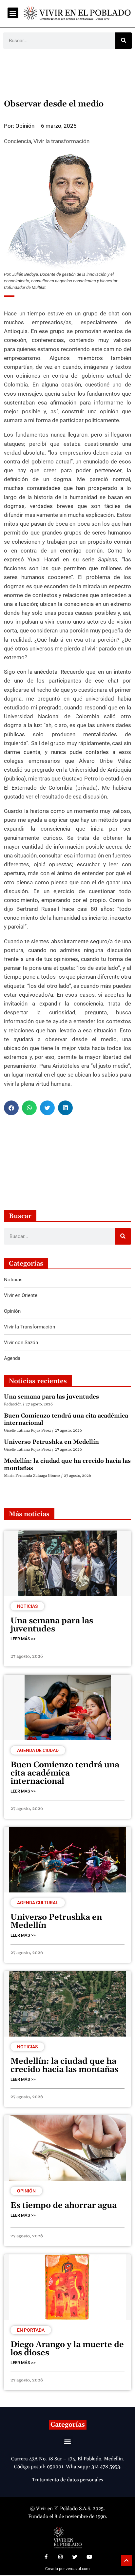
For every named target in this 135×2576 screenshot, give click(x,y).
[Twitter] (75, 2557)
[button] (13, 13)
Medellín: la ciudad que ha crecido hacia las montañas (67, 1465)
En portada (31, 2330)
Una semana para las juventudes (51, 1397)
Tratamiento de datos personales (67, 2480)
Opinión (26, 2191)
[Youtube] (89, 2557)
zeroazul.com (78, 2569)
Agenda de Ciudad (38, 1750)
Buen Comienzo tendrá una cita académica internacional (66, 1419)
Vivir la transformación (61, 141)
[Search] (124, 41)
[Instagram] (60, 2557)
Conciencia (18, 141)
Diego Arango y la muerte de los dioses (67, 2349)
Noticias (27, 1606)
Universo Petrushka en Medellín (51, 1442)
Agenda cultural (38, 1903)
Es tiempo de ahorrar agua (64, 2206)
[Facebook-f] (46, 2557)
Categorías (68, 2425)
